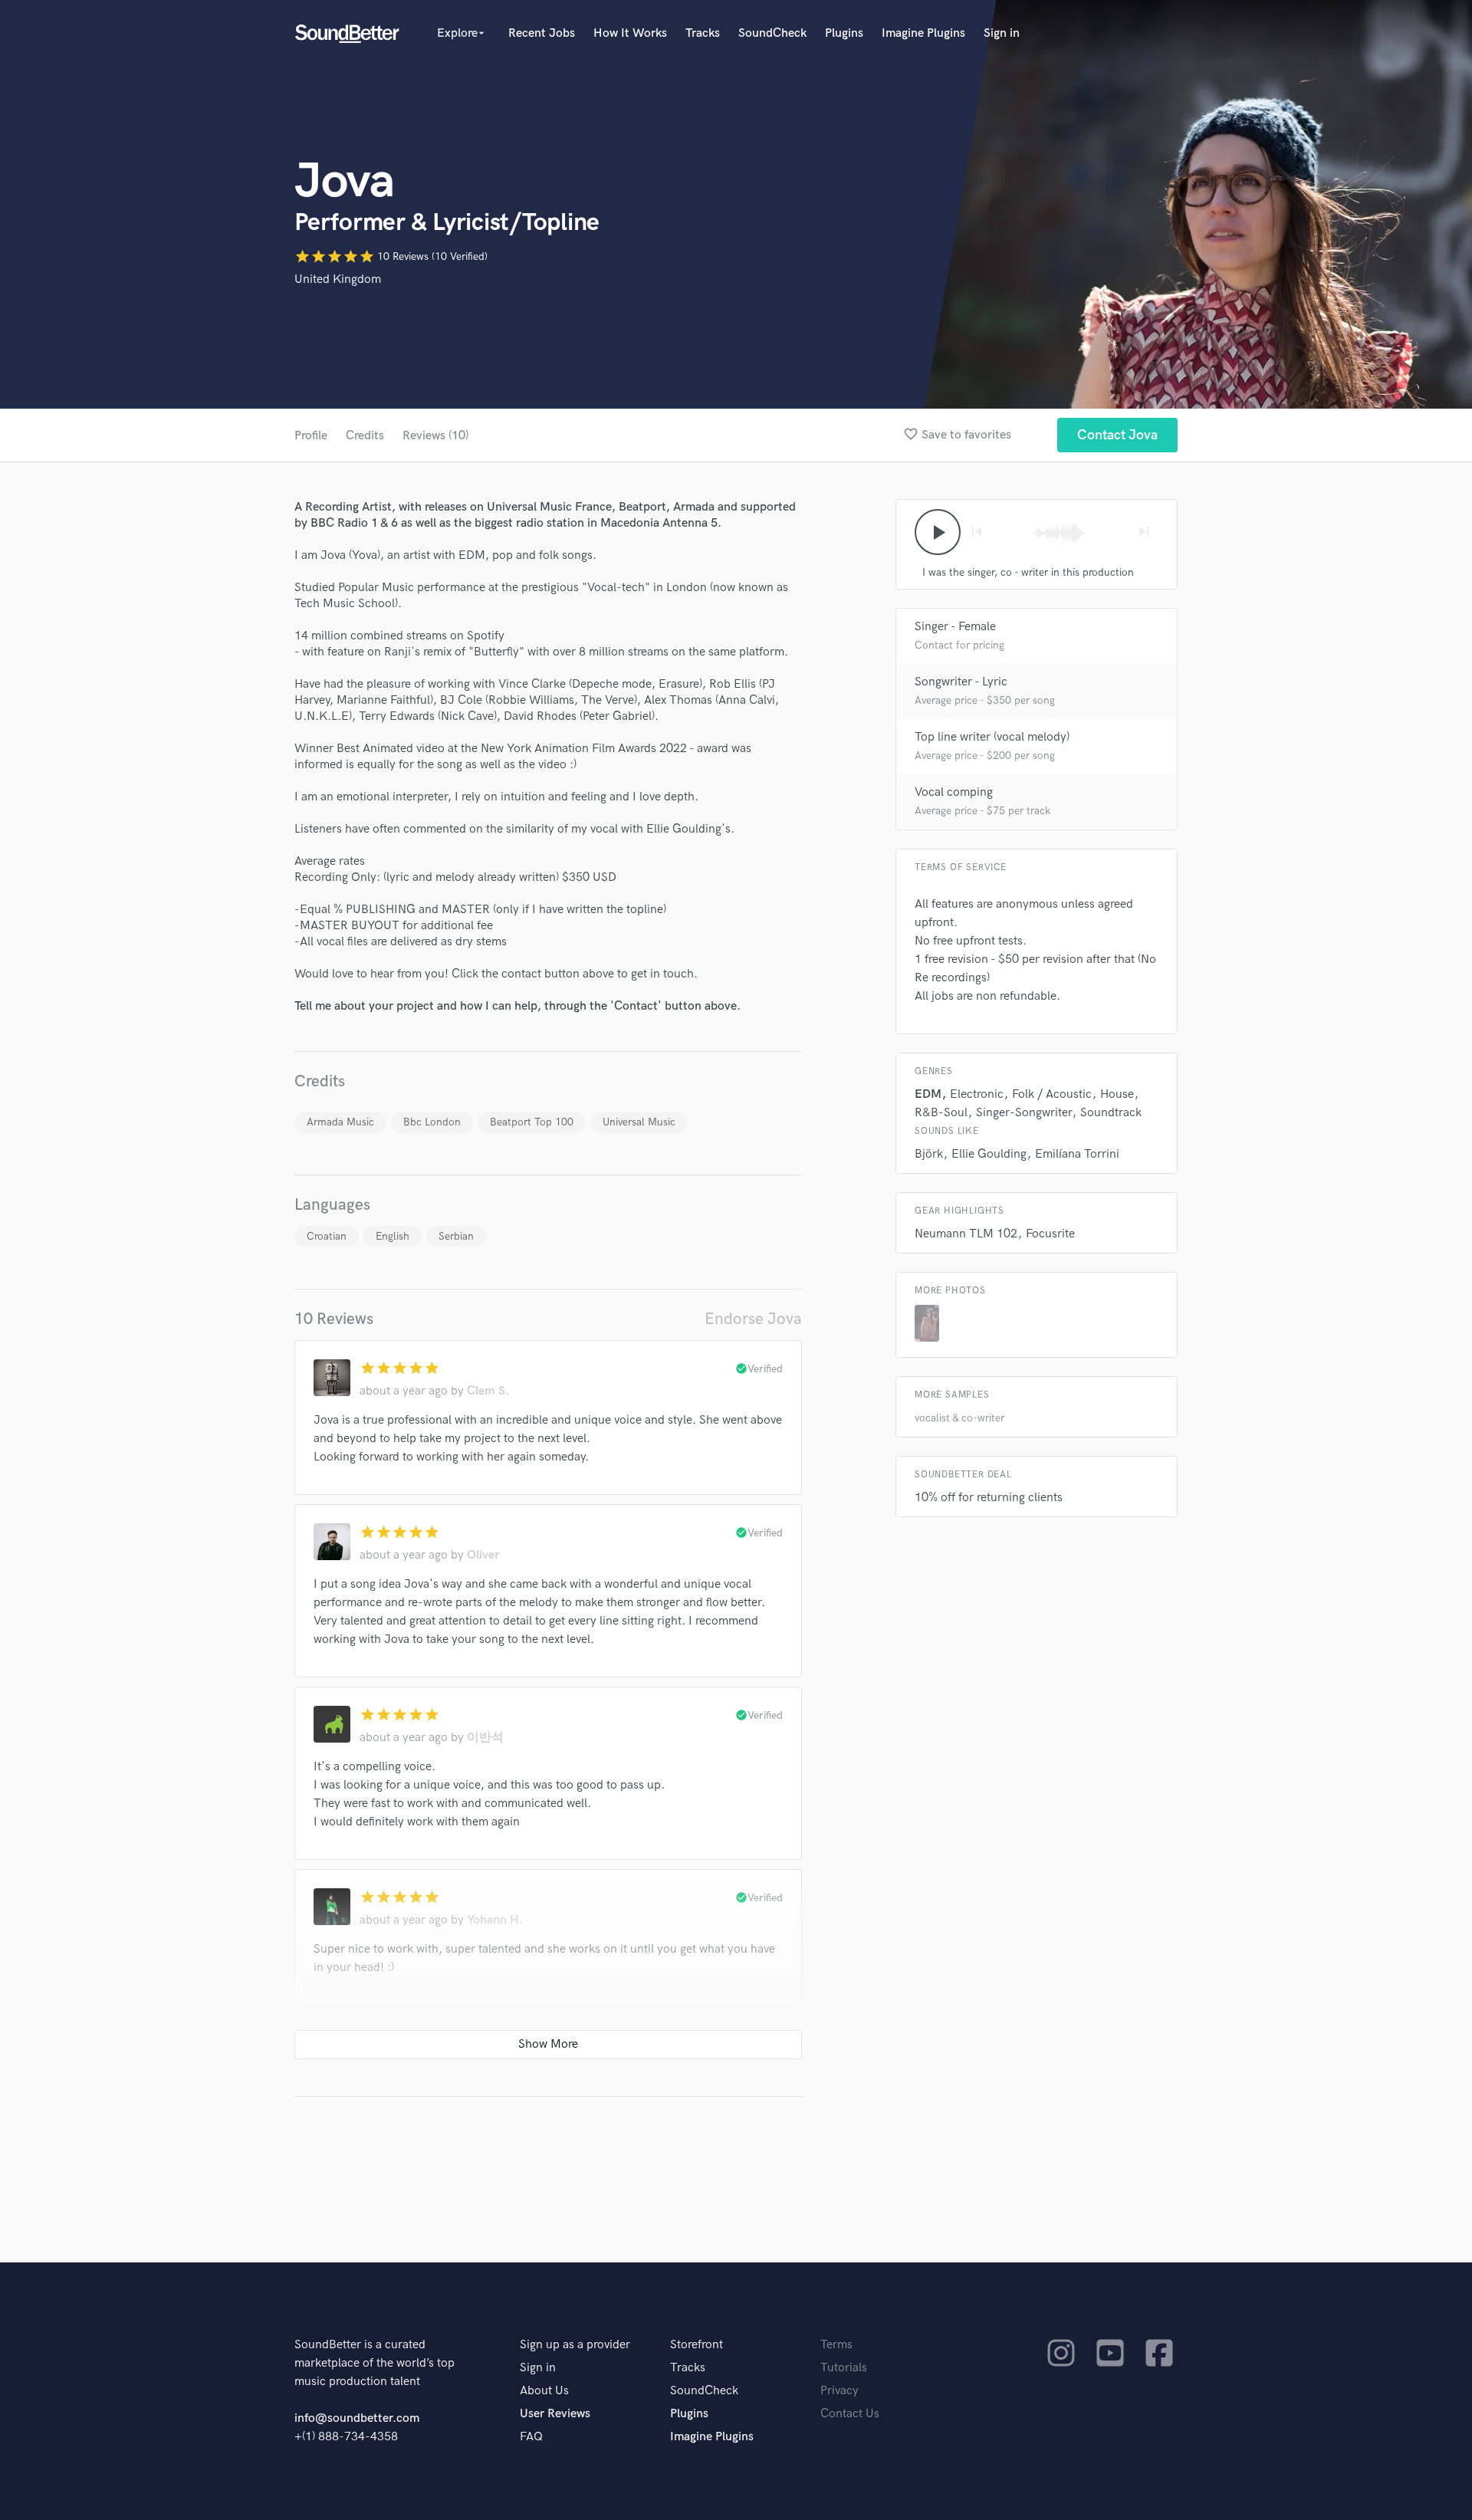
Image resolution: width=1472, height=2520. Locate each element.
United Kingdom (338, 279)
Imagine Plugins (923, 33)
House (1117, 1094)
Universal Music (639, 1122)
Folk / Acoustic (1052, 1094)
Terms (836, 2345)
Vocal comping (954, 792)
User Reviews (555, 2414)
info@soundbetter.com (357, 2418)
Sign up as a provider (575, 2345)
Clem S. (488, 1391)
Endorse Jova (753, 1319)
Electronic (977, 1094)
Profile (311, 436)
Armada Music (340, 1122)
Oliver (483, 1555)
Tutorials (844, 2368)
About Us (544, 2391)
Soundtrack (1111, 1113)
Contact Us (850, 2414)
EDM (928, 1094)
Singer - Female (955, 627)
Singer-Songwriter (1024, 1113)
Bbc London (432, 1122)
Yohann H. (495, 1920)
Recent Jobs (542, 33)
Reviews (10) (435, 436)
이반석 (485, 1738)
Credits (365, 436)
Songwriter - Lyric (961, 682)
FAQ (531, 2437)
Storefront (697, 2345)
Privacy (839, 2391)
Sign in (1002, 33)
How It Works (630, 33)
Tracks (703, 33)
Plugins (844, 33)
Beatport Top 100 (532, 1122)
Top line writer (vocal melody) (992, 737)
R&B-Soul (941, 1113)
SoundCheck (772, 33)
